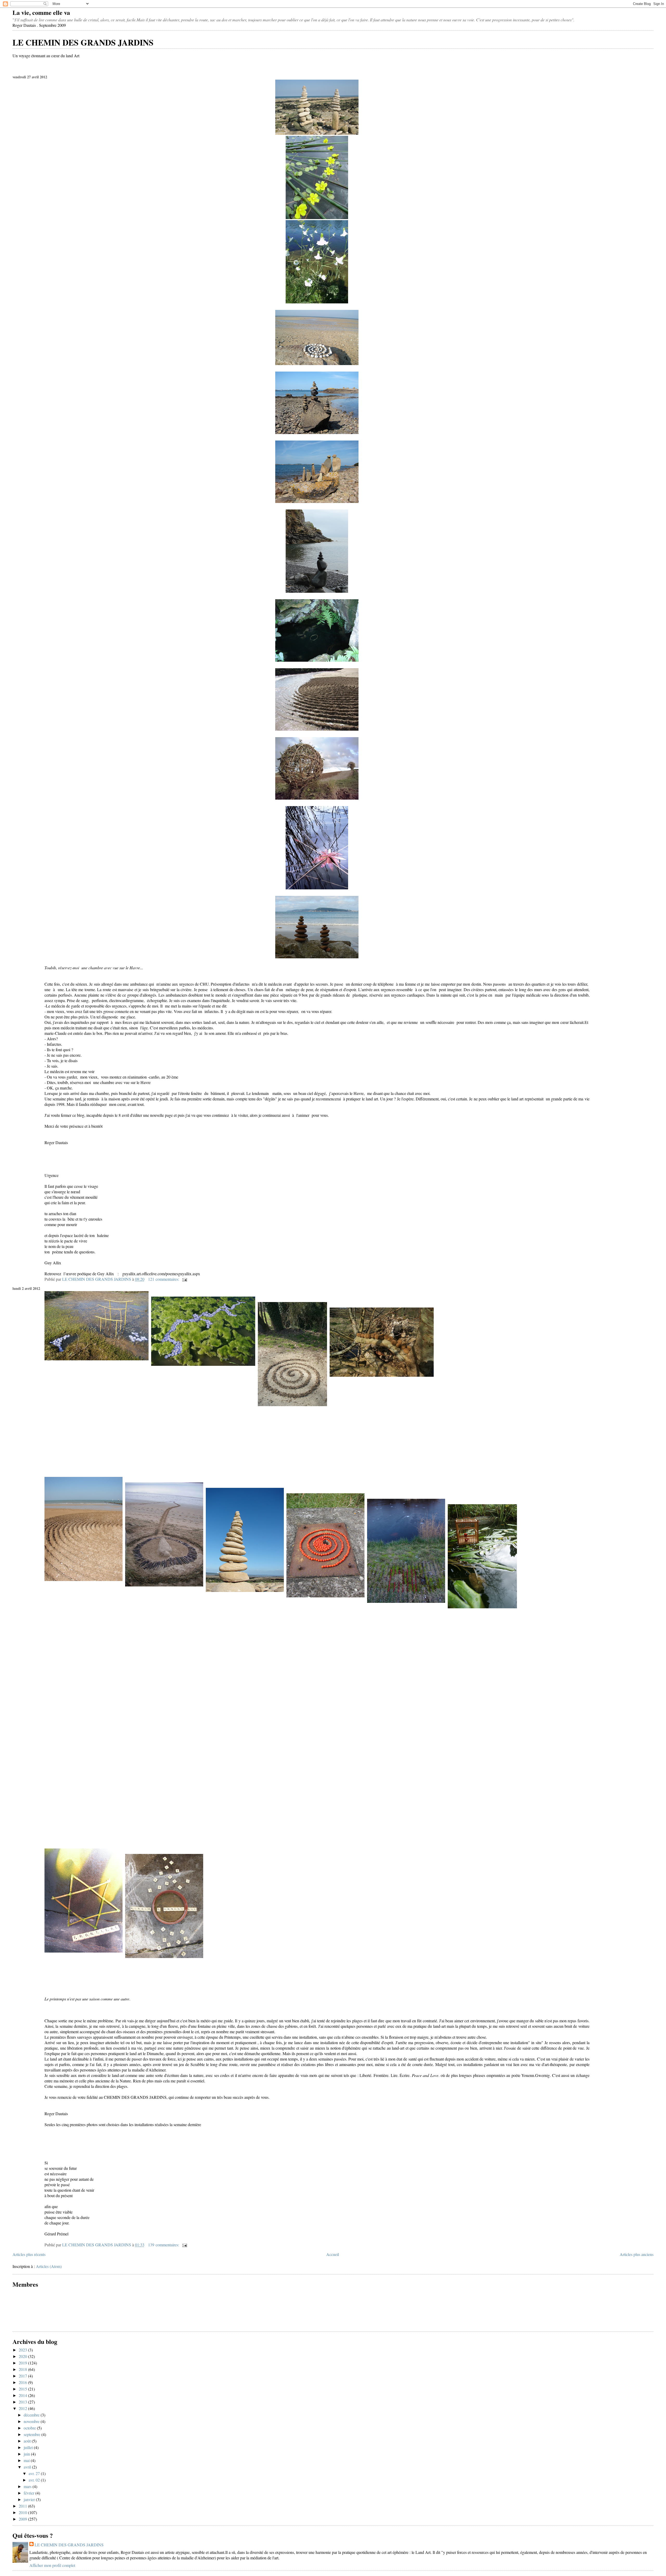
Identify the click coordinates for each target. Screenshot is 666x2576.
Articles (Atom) (49, 2266)
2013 (23, 2402)
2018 (23, 2369)
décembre (32, 2415)
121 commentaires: (164, 1279)
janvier (30, 2499)
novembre (32, 2421)
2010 (23, 2512)
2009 (23, 2519)
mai (27, 2460)
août (28, 2441)
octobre (30, 2428)
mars (28, 2486)
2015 (23, 2389)
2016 (23, 2382)
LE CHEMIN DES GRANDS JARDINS (83, 42)
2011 (23, 2506)
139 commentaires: (164, 2245)
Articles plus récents (29, 2254)
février (30, 2493)
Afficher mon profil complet (52, 2565)
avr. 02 (35, 2480)
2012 (23, 2408)
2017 (23, 2376)
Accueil (333, 2254)
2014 (23, 2395)
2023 (23, 2350)
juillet (29, 2447)
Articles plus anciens (637, 2254)
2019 (23, 2363)
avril (28, 2467)
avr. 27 (35, 2473)
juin (27, 2454)
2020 (23, 2356)
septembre (33, 2434)
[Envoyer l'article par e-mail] (184, 1279)
